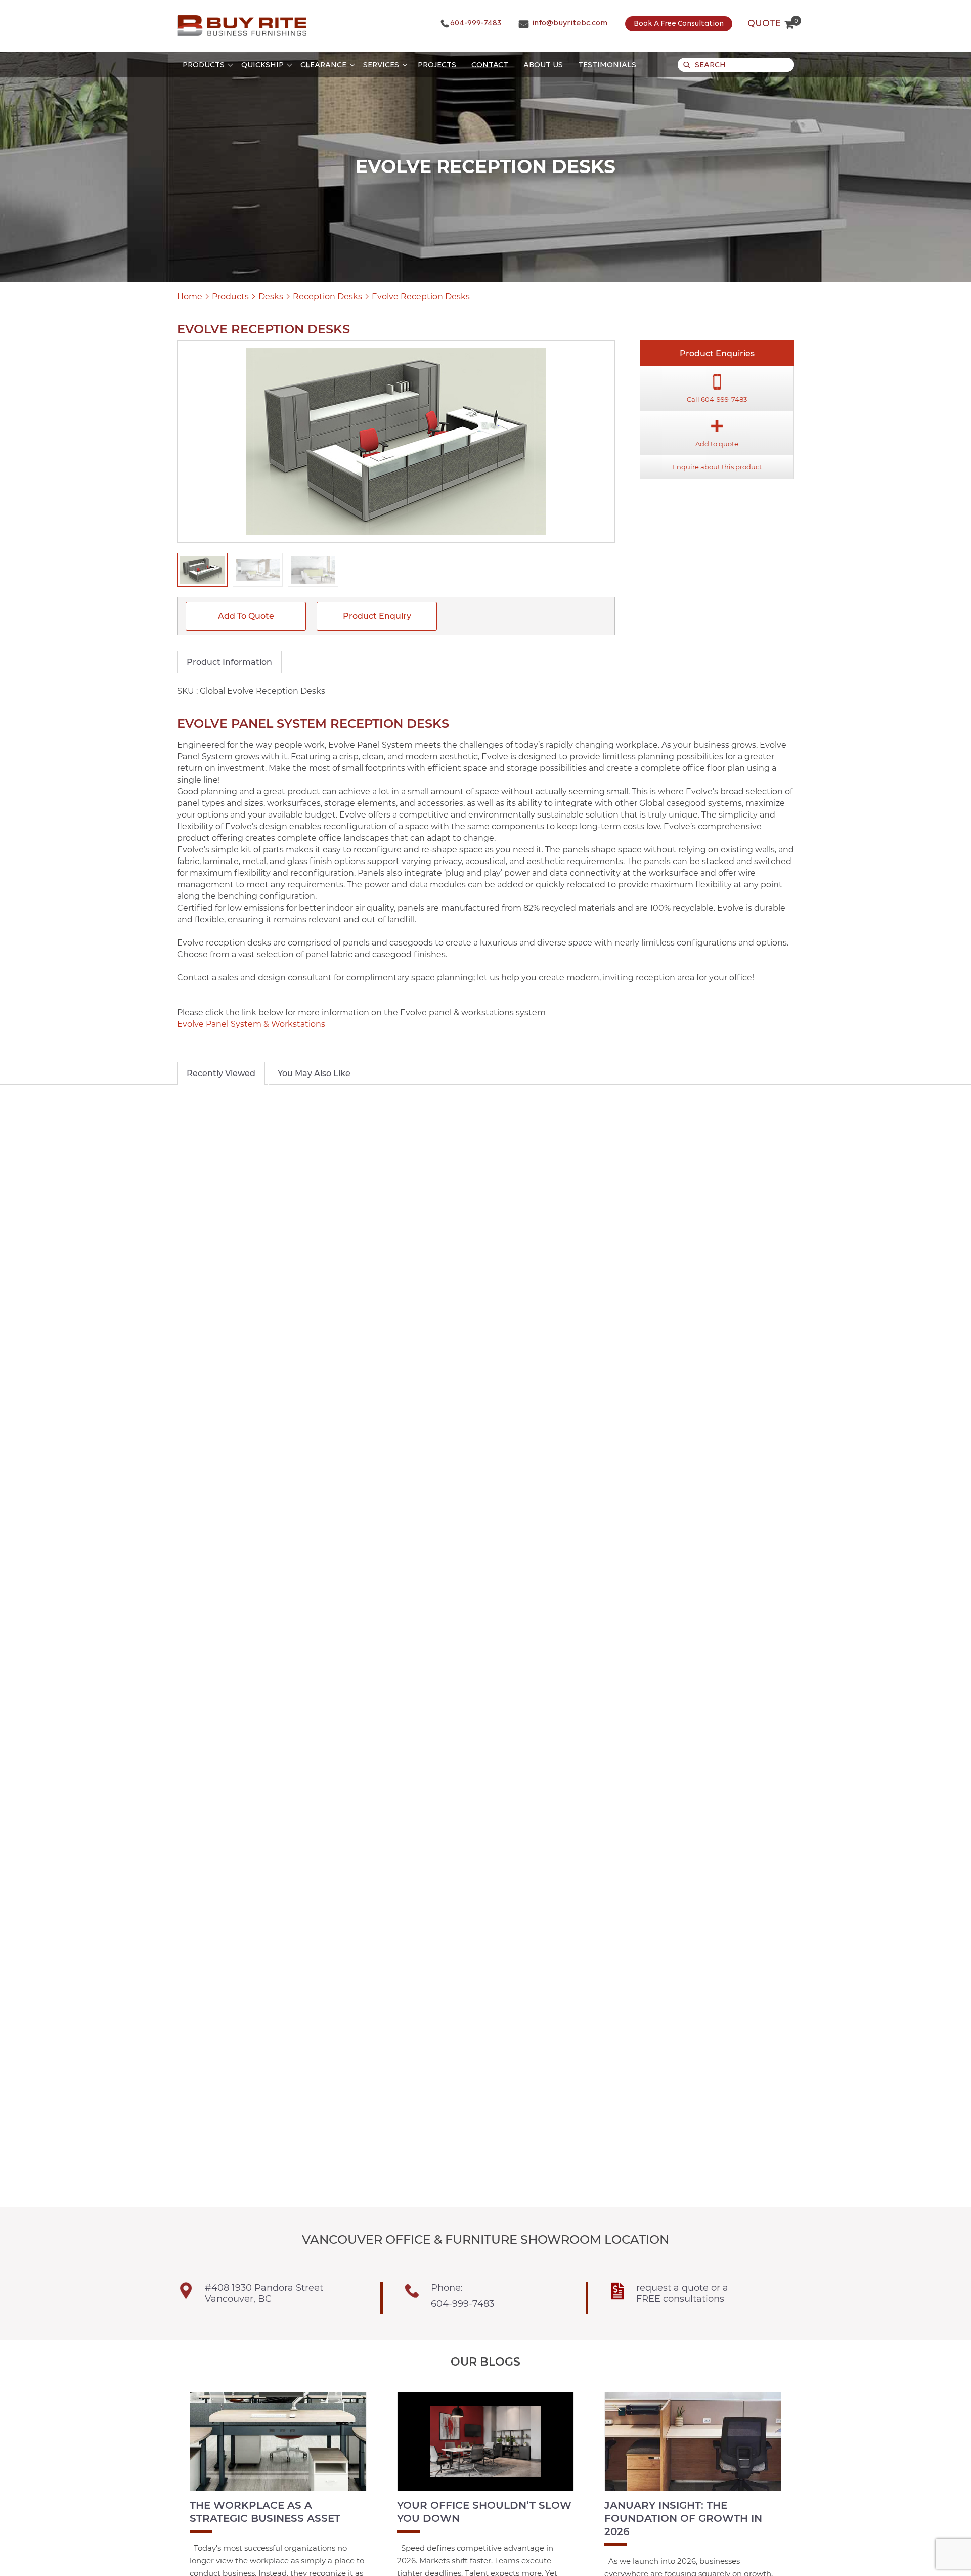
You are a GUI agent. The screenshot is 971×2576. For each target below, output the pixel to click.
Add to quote (246, 616)
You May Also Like (314, 1073)
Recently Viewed (221, 1073)
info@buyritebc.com (569, 23)
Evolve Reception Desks (421, 297)
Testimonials (607, 65)
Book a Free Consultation (679, 24)
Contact (490, 65)
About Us (543, 65)
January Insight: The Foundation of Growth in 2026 (683, 2518)
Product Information (229, 662)
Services (381, 65)
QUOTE (771, 24)
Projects (437, 65)
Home (190, 297)
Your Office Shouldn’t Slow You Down (484, 2512)
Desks (271, 297)
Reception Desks (327, 297)
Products (204, 65)
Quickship (262, 65)
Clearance (323, 65)
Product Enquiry (377, 616)
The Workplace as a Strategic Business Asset (265, 2512)
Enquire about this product (717, 467)
